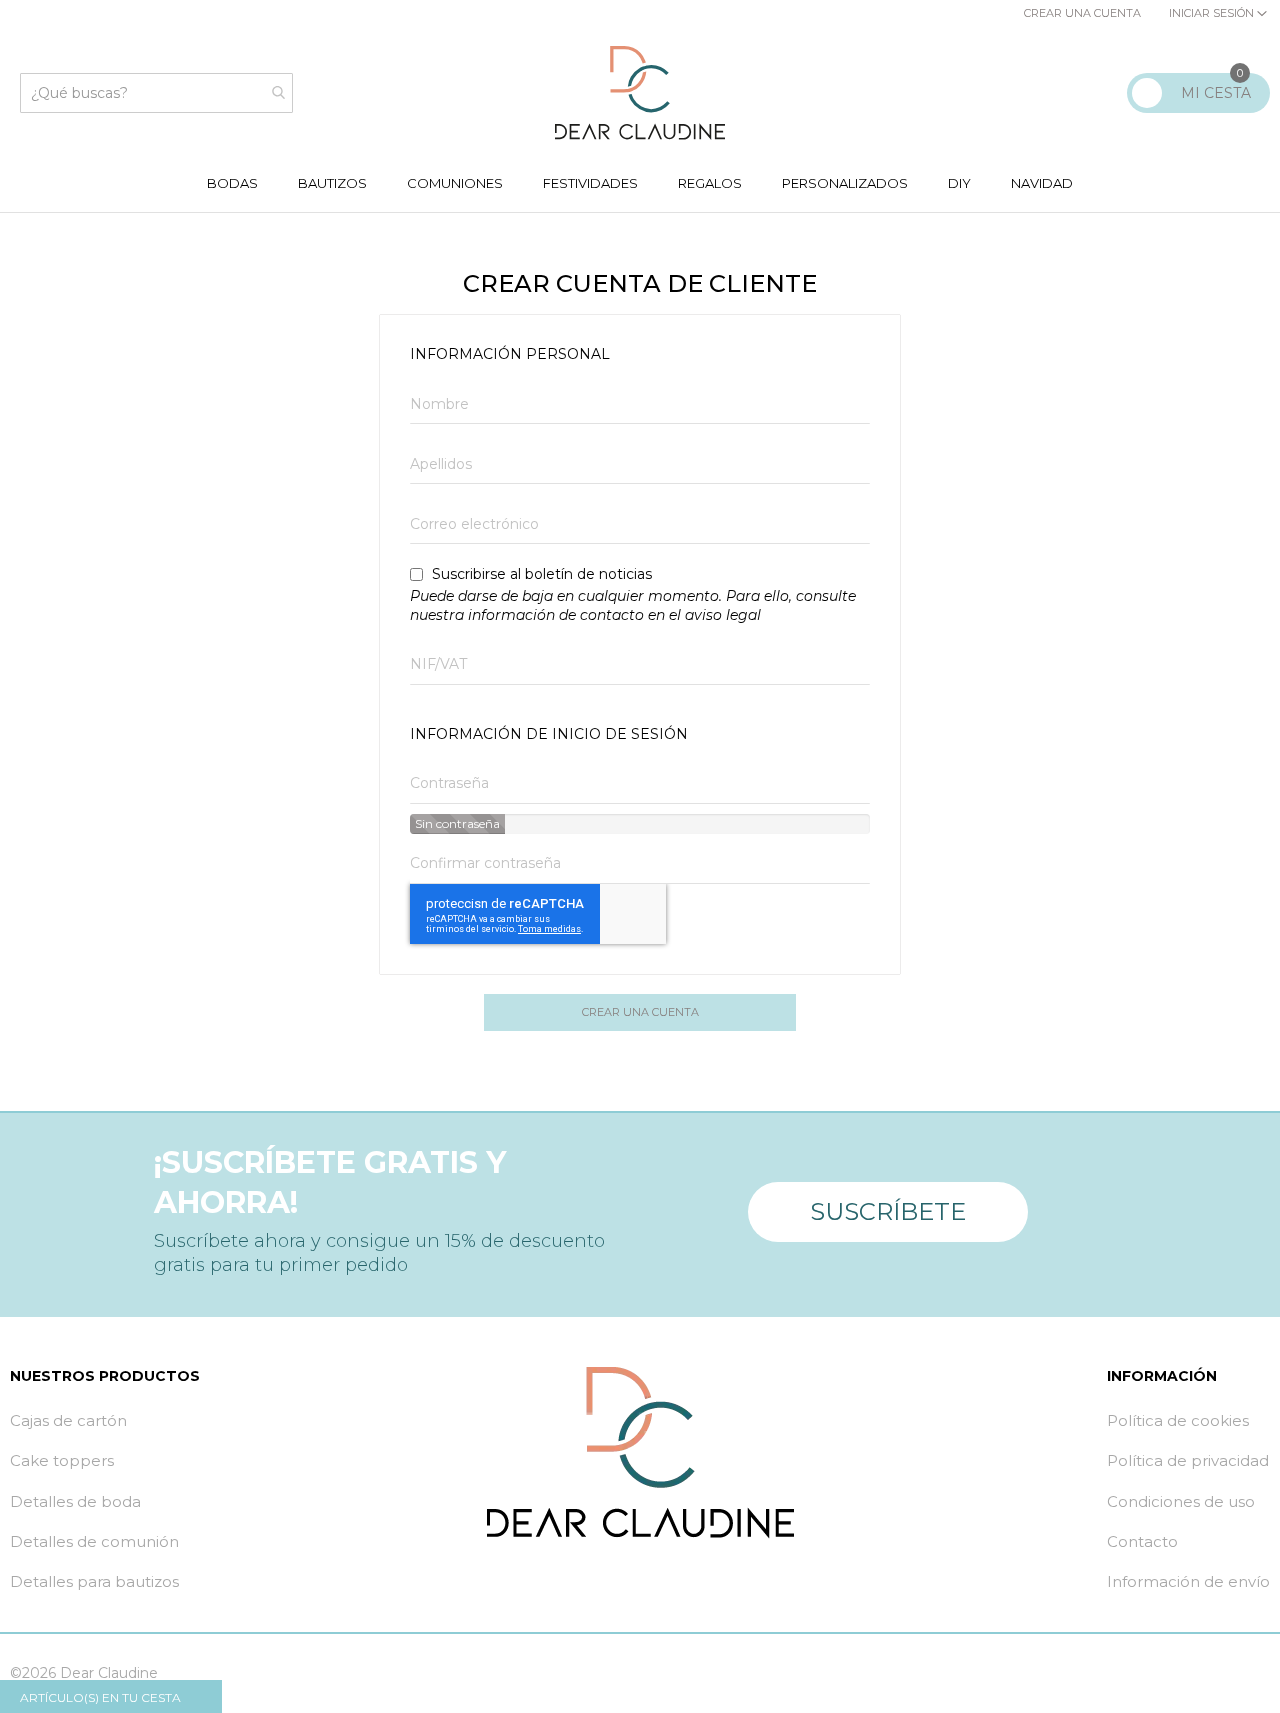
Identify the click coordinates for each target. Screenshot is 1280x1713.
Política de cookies (1178, 1420)
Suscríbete (888, 1211)
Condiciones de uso (1181, 1501)
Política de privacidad (1188, 1460)
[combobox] (156, 93)
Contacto (1142, 1541)
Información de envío (1188, 1581)
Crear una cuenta (1082, 13)
